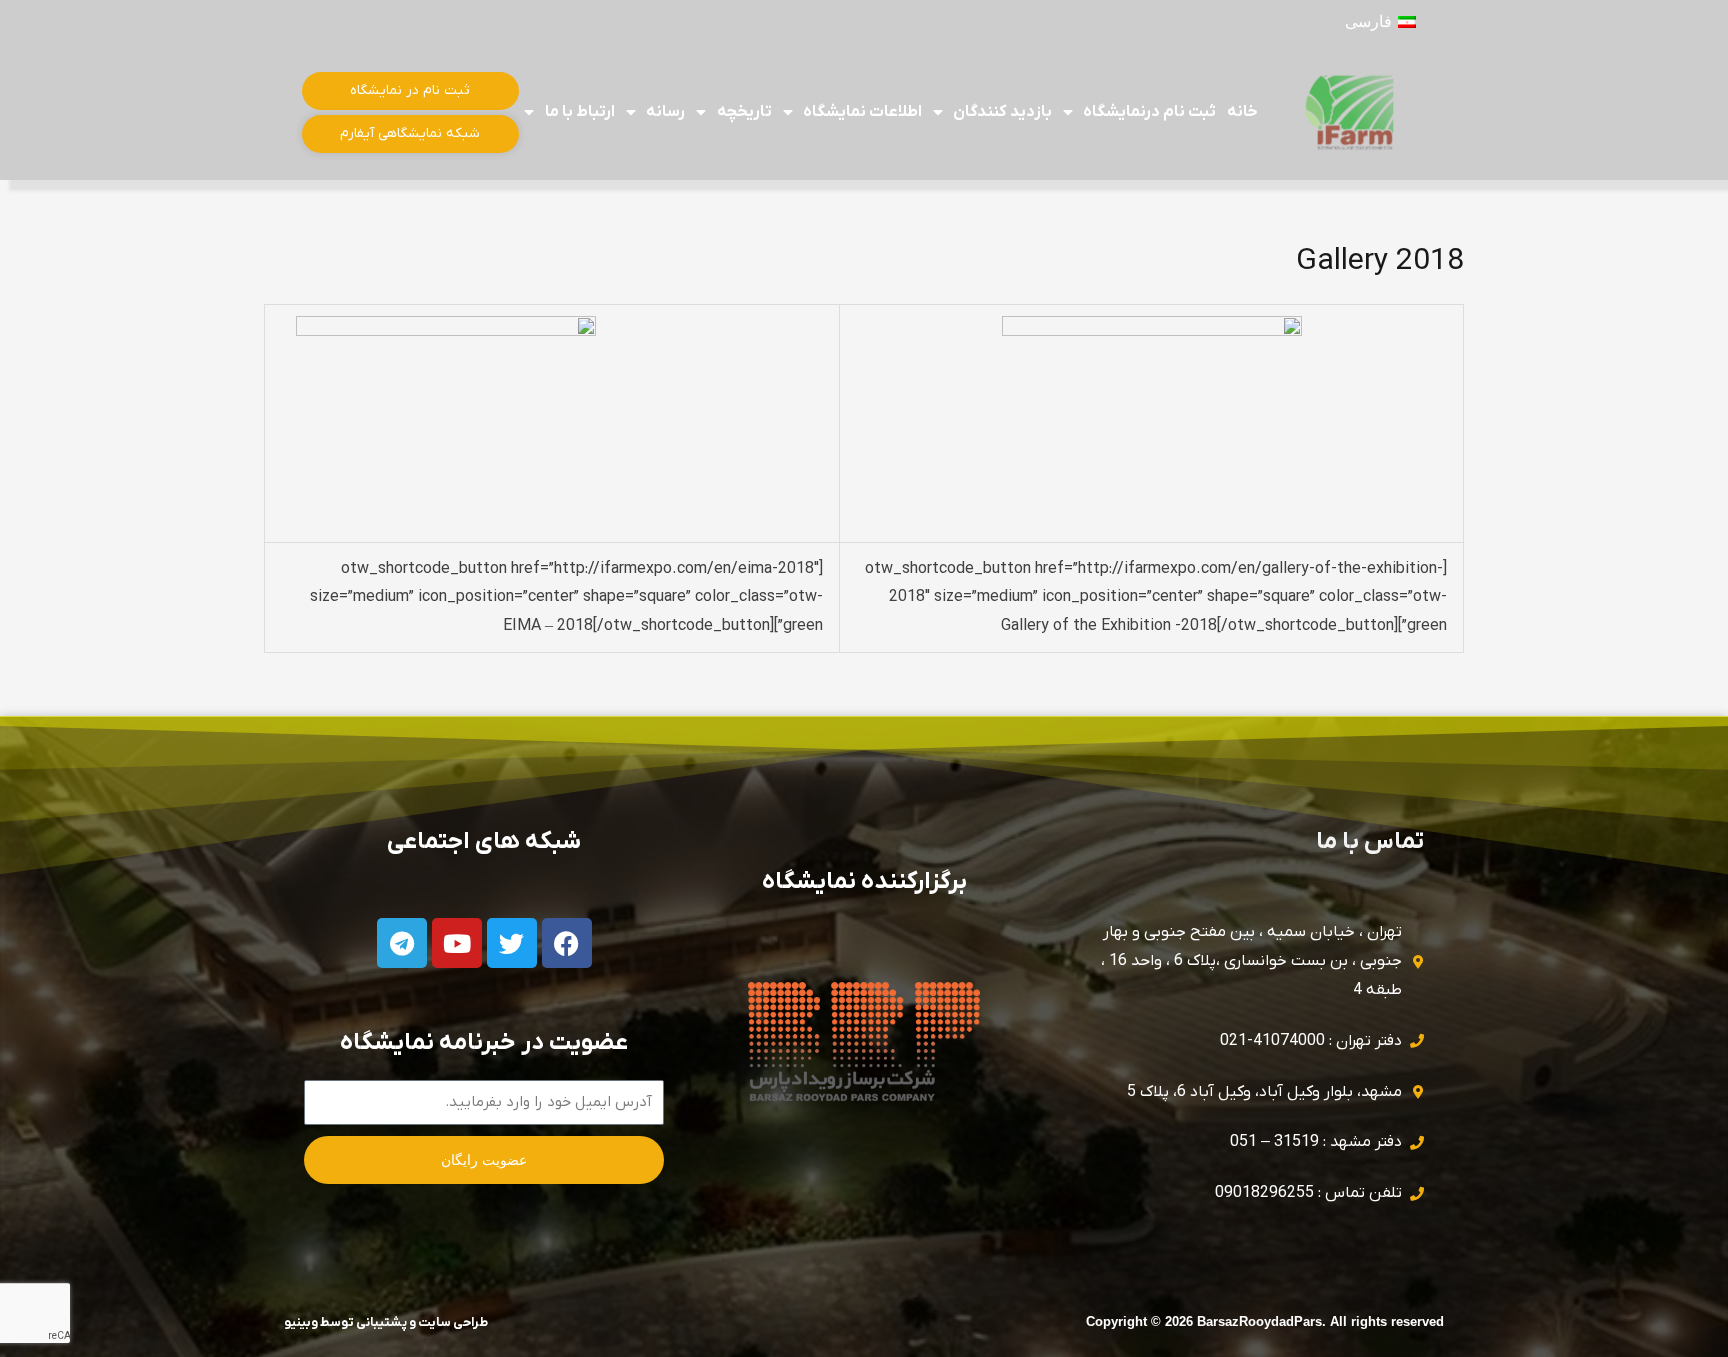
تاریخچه (744, 112)
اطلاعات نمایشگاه (862, 112)
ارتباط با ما (580, 112)
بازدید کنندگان (1002, 112)
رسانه (665, 112)
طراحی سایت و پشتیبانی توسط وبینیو (386, 1322)
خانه (1242, 112)
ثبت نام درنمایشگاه (1149, 112)
